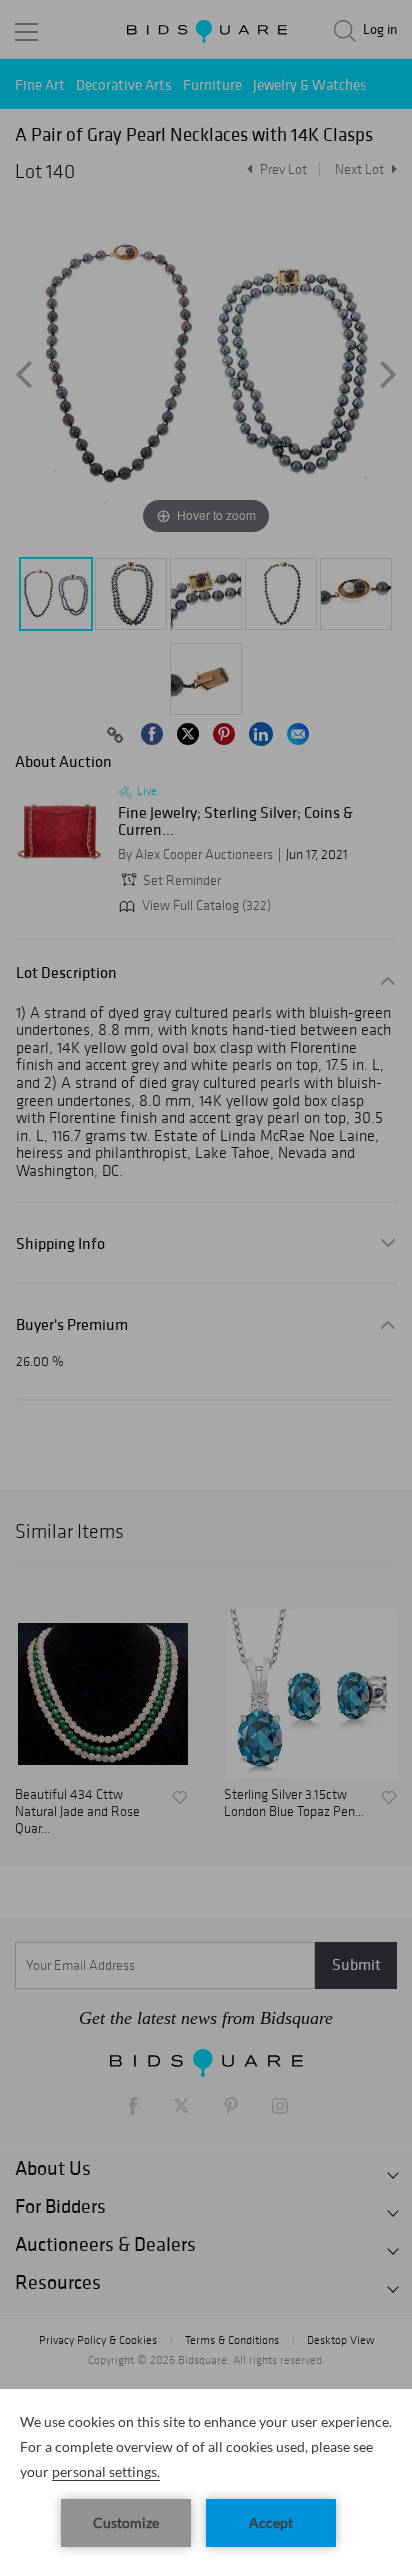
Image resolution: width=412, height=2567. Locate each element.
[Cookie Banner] (206, 2478)
